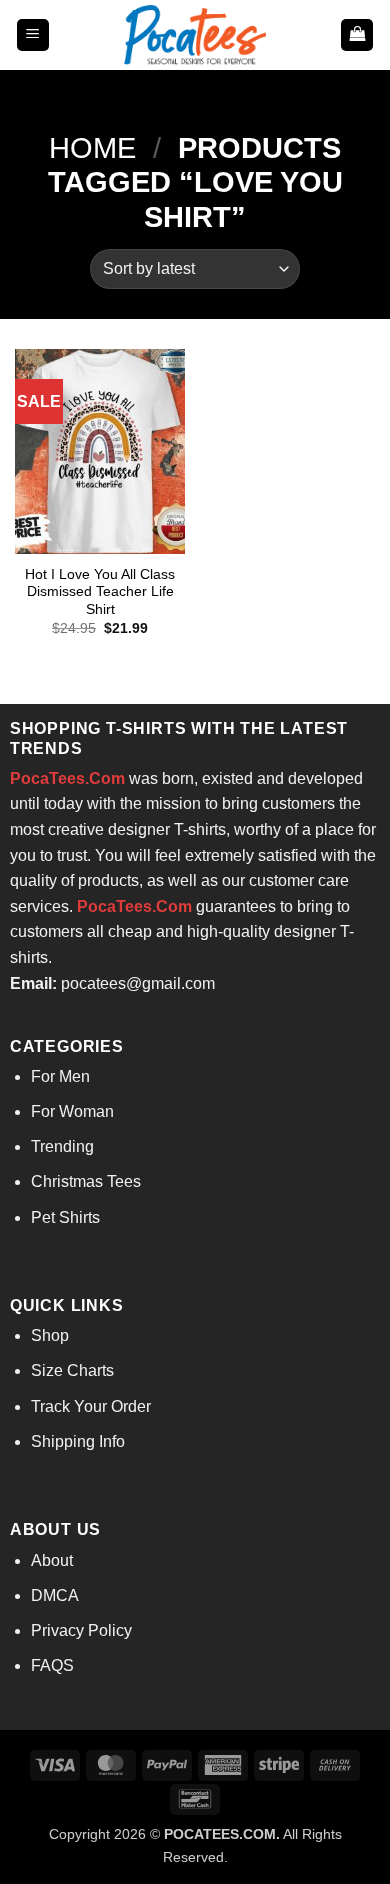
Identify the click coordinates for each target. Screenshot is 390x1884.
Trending (62, 1146)
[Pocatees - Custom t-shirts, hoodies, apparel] (195, 35)
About (52, 1560)
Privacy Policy (81, 1630)
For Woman (72, 1111)
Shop (50, 1335)
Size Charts (72, 1370)
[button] (33, 35)
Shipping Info (78, 1441)
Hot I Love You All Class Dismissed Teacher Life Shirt (100, 592)
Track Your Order (91, 1406)
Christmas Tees (86, 1181)
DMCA (55, 1595)
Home (92, 148)
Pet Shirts (65, 1217)
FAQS (52, 1665)
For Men (60, 1076)
